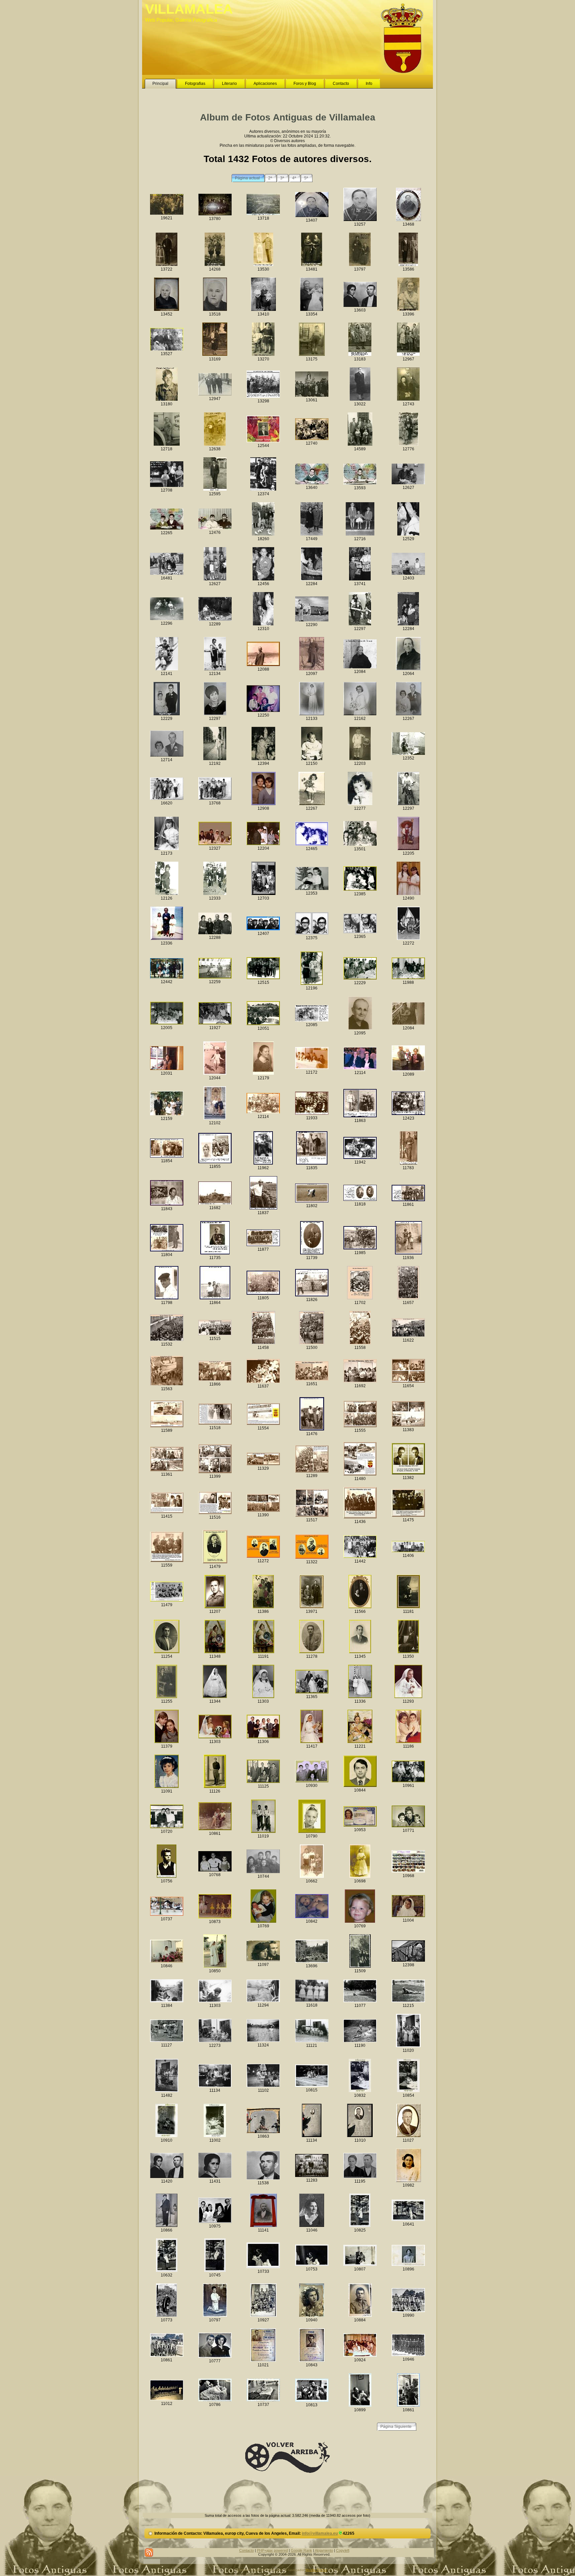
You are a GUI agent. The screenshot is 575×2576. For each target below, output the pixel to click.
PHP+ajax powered (272, 2550)
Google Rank (301, 2550)
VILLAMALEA (189, 9)
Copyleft (343, 2550)
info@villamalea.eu (320, 2533)
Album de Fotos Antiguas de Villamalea (288, 117)
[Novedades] (149, 2553)
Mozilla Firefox (316, 2570)
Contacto (247, 2550)
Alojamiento (324, 2550)
